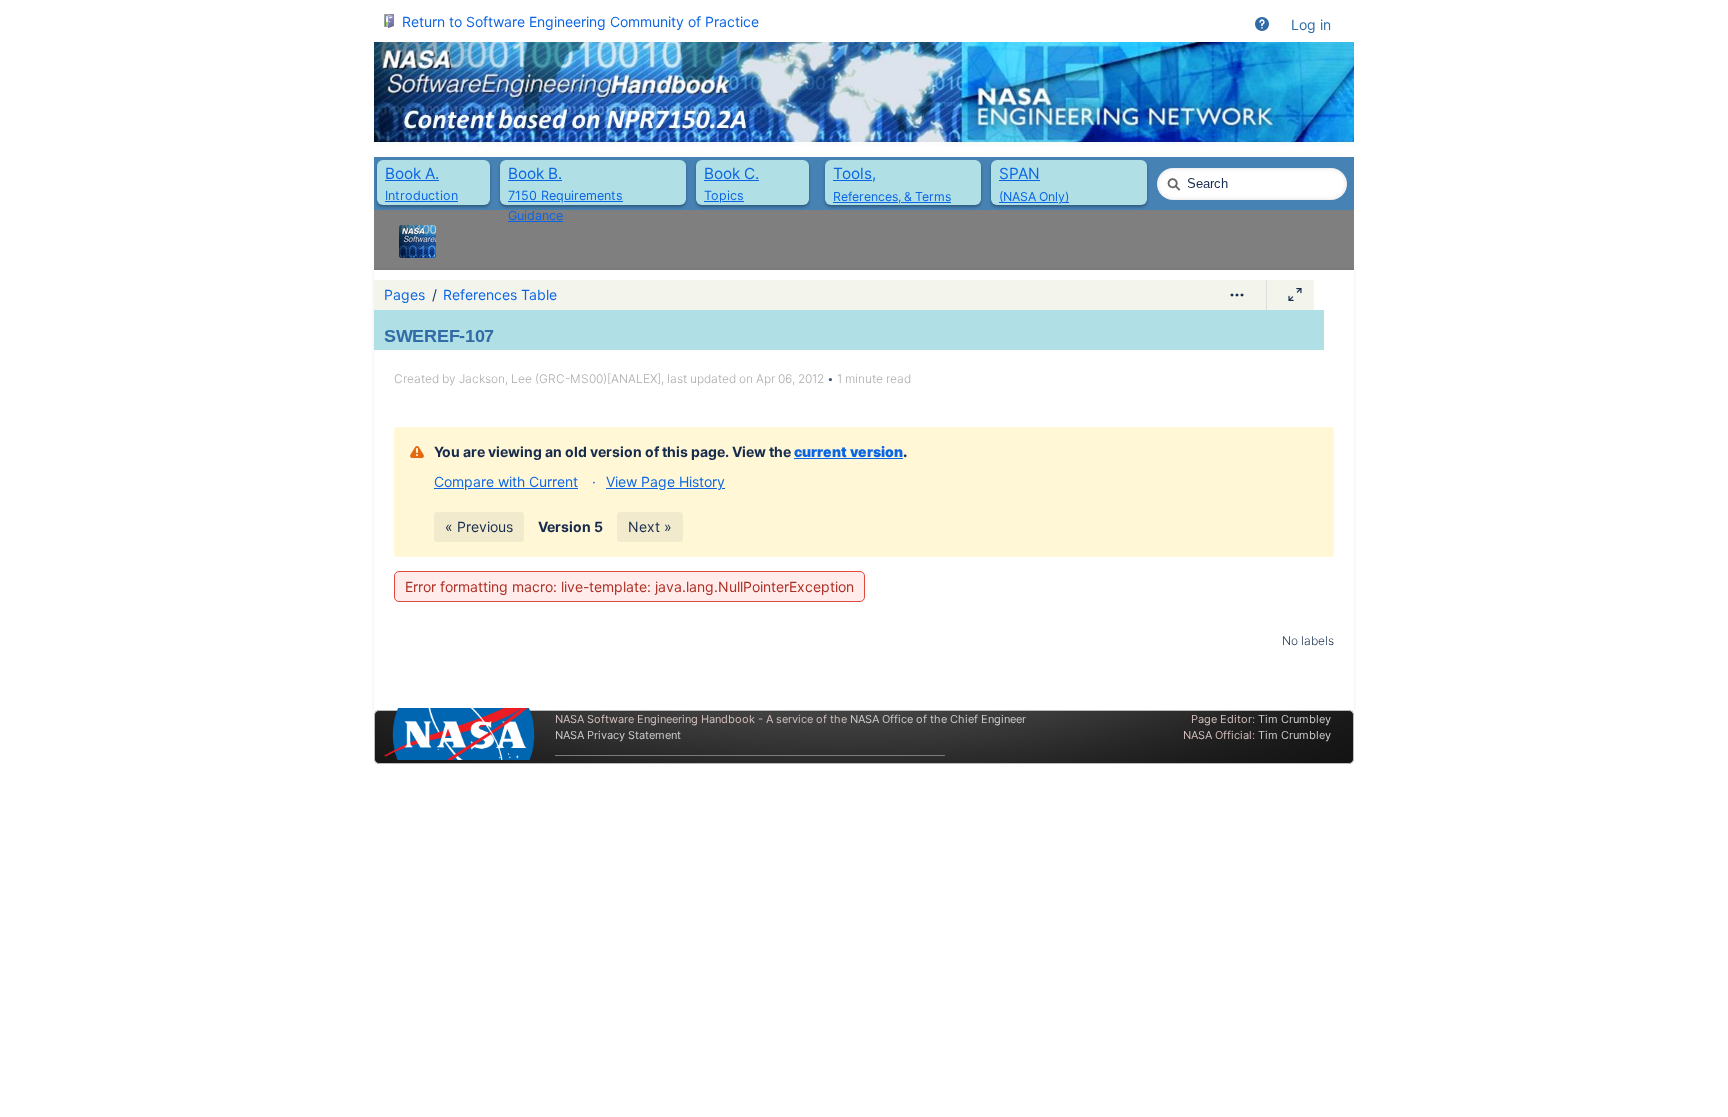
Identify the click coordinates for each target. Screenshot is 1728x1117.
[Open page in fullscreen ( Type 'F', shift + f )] (1295, 295)
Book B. (535, 173)
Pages (404, 294)
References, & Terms (892, 196)
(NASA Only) (1034, 196)
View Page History (665, 481)
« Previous (479, 526)
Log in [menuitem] (1311, 24)
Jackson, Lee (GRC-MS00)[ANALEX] (560, 378)
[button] (1262, 25)
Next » (650, 526)
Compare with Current (506, 481)
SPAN (1019, 173)
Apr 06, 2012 (790, 378)
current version (848, 451)
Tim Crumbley (1294, 719)
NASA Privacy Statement (618, 735)
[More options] (1237, 295)
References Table (500, 294)
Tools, (854, 173)
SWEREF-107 (439, 336)
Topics (724, 195)
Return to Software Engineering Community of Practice (580, 21)
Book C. (731, 173)
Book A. (412, 173)
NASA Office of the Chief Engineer (938, 719)
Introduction (421, 195)
